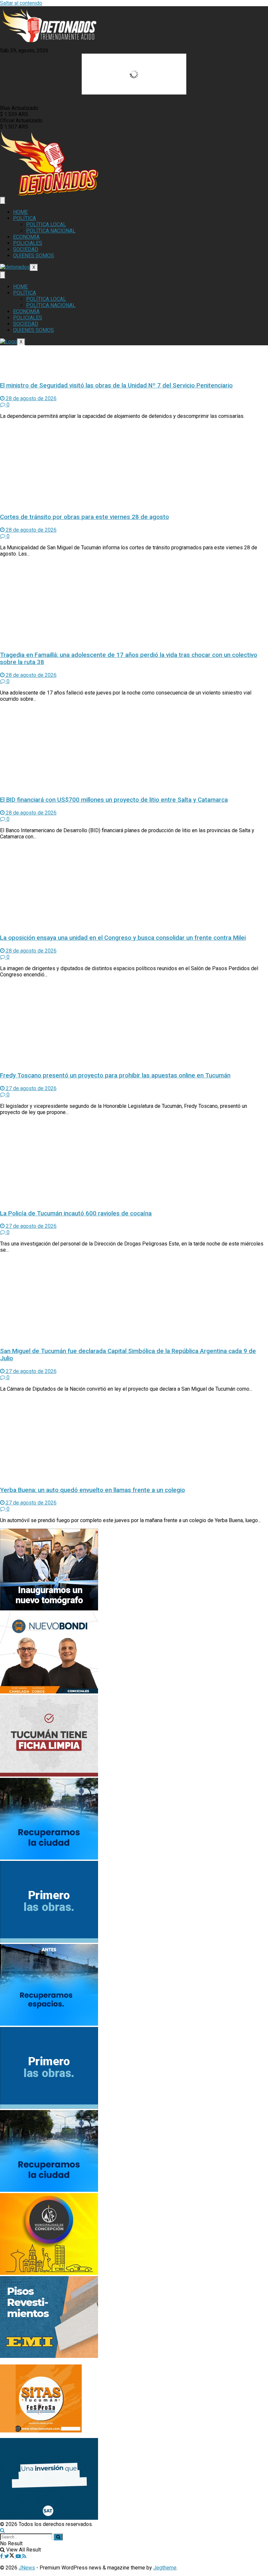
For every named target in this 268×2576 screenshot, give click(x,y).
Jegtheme (165, 2568)
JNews (27, 2568)
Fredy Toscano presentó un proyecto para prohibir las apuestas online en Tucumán (115, 1075)
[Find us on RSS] (24, 2556)
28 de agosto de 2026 (31, 398)
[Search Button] (2, 2530)
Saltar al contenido (21, 3)
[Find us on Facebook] (2, 2556)
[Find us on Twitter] (10, 2556)
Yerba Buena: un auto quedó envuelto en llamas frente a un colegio (92, 1490)
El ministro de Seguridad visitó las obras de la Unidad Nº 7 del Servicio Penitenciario (116, 386)
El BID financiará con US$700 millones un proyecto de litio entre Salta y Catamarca (114, 800)
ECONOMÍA (26, 237)
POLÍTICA (25, 218)
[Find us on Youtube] (19, 2556)
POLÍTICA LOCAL (46, 224)
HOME (20, 212)
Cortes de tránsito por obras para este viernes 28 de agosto (84, 517)
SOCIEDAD (26, 249)
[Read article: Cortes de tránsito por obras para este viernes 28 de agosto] (134, 466)
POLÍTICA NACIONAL (51, 231)
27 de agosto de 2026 (31, 1088)
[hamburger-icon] (3, 200)
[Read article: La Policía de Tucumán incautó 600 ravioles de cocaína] (134, 1162)
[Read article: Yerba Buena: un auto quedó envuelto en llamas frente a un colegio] (134, 1439)
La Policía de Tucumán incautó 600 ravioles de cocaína (76, 1213)
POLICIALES (28, 243)
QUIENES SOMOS (33, 256)
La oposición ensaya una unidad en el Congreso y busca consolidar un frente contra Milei (123, 938)
